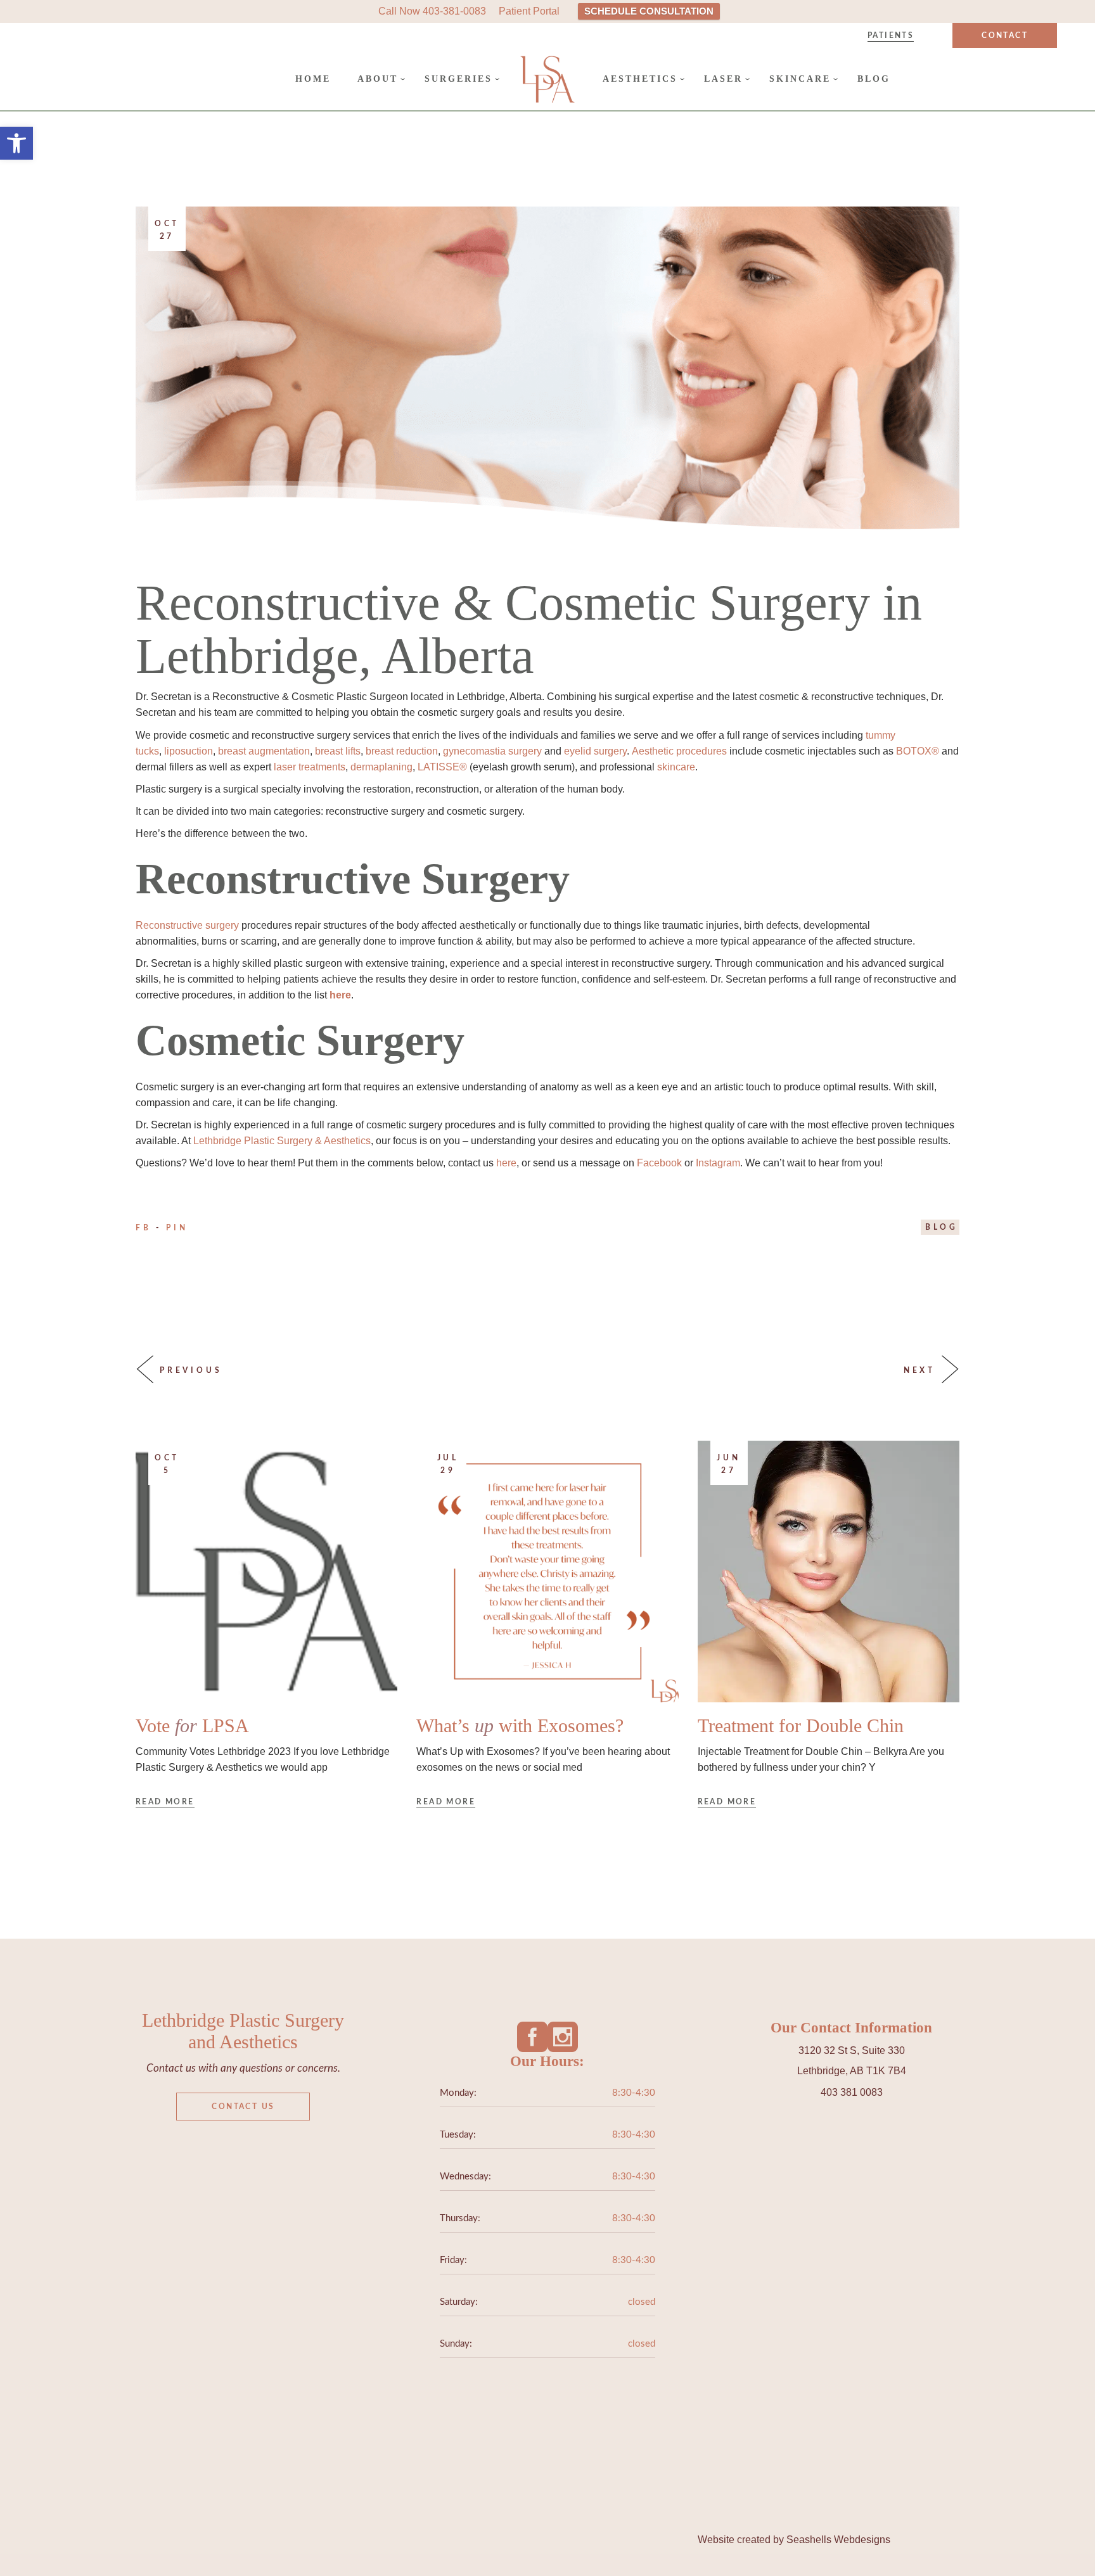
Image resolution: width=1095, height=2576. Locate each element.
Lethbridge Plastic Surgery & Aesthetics (282, 1141)
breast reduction (402, 751)
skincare (676, 767)
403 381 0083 (852, 2092)
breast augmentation (264, 751)
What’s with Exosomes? (520, 1725)
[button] (16, 143)
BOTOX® (918, 751)
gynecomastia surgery (492, 751)
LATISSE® (442, 767)
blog (942, 1227)
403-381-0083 (454, 11)
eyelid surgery (595, 751)
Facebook (659, 1163)
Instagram (718, 1163)
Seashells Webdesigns (838, 2540)
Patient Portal (529, 11)
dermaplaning (381, 767)
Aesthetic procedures (679, 751)
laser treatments (310, 767)
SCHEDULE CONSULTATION (649, 11)
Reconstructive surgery (187, 925)
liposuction (189, 751)
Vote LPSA (192, 1725)
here (506, 1163)
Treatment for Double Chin (801, 1725)
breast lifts (338, 751)
